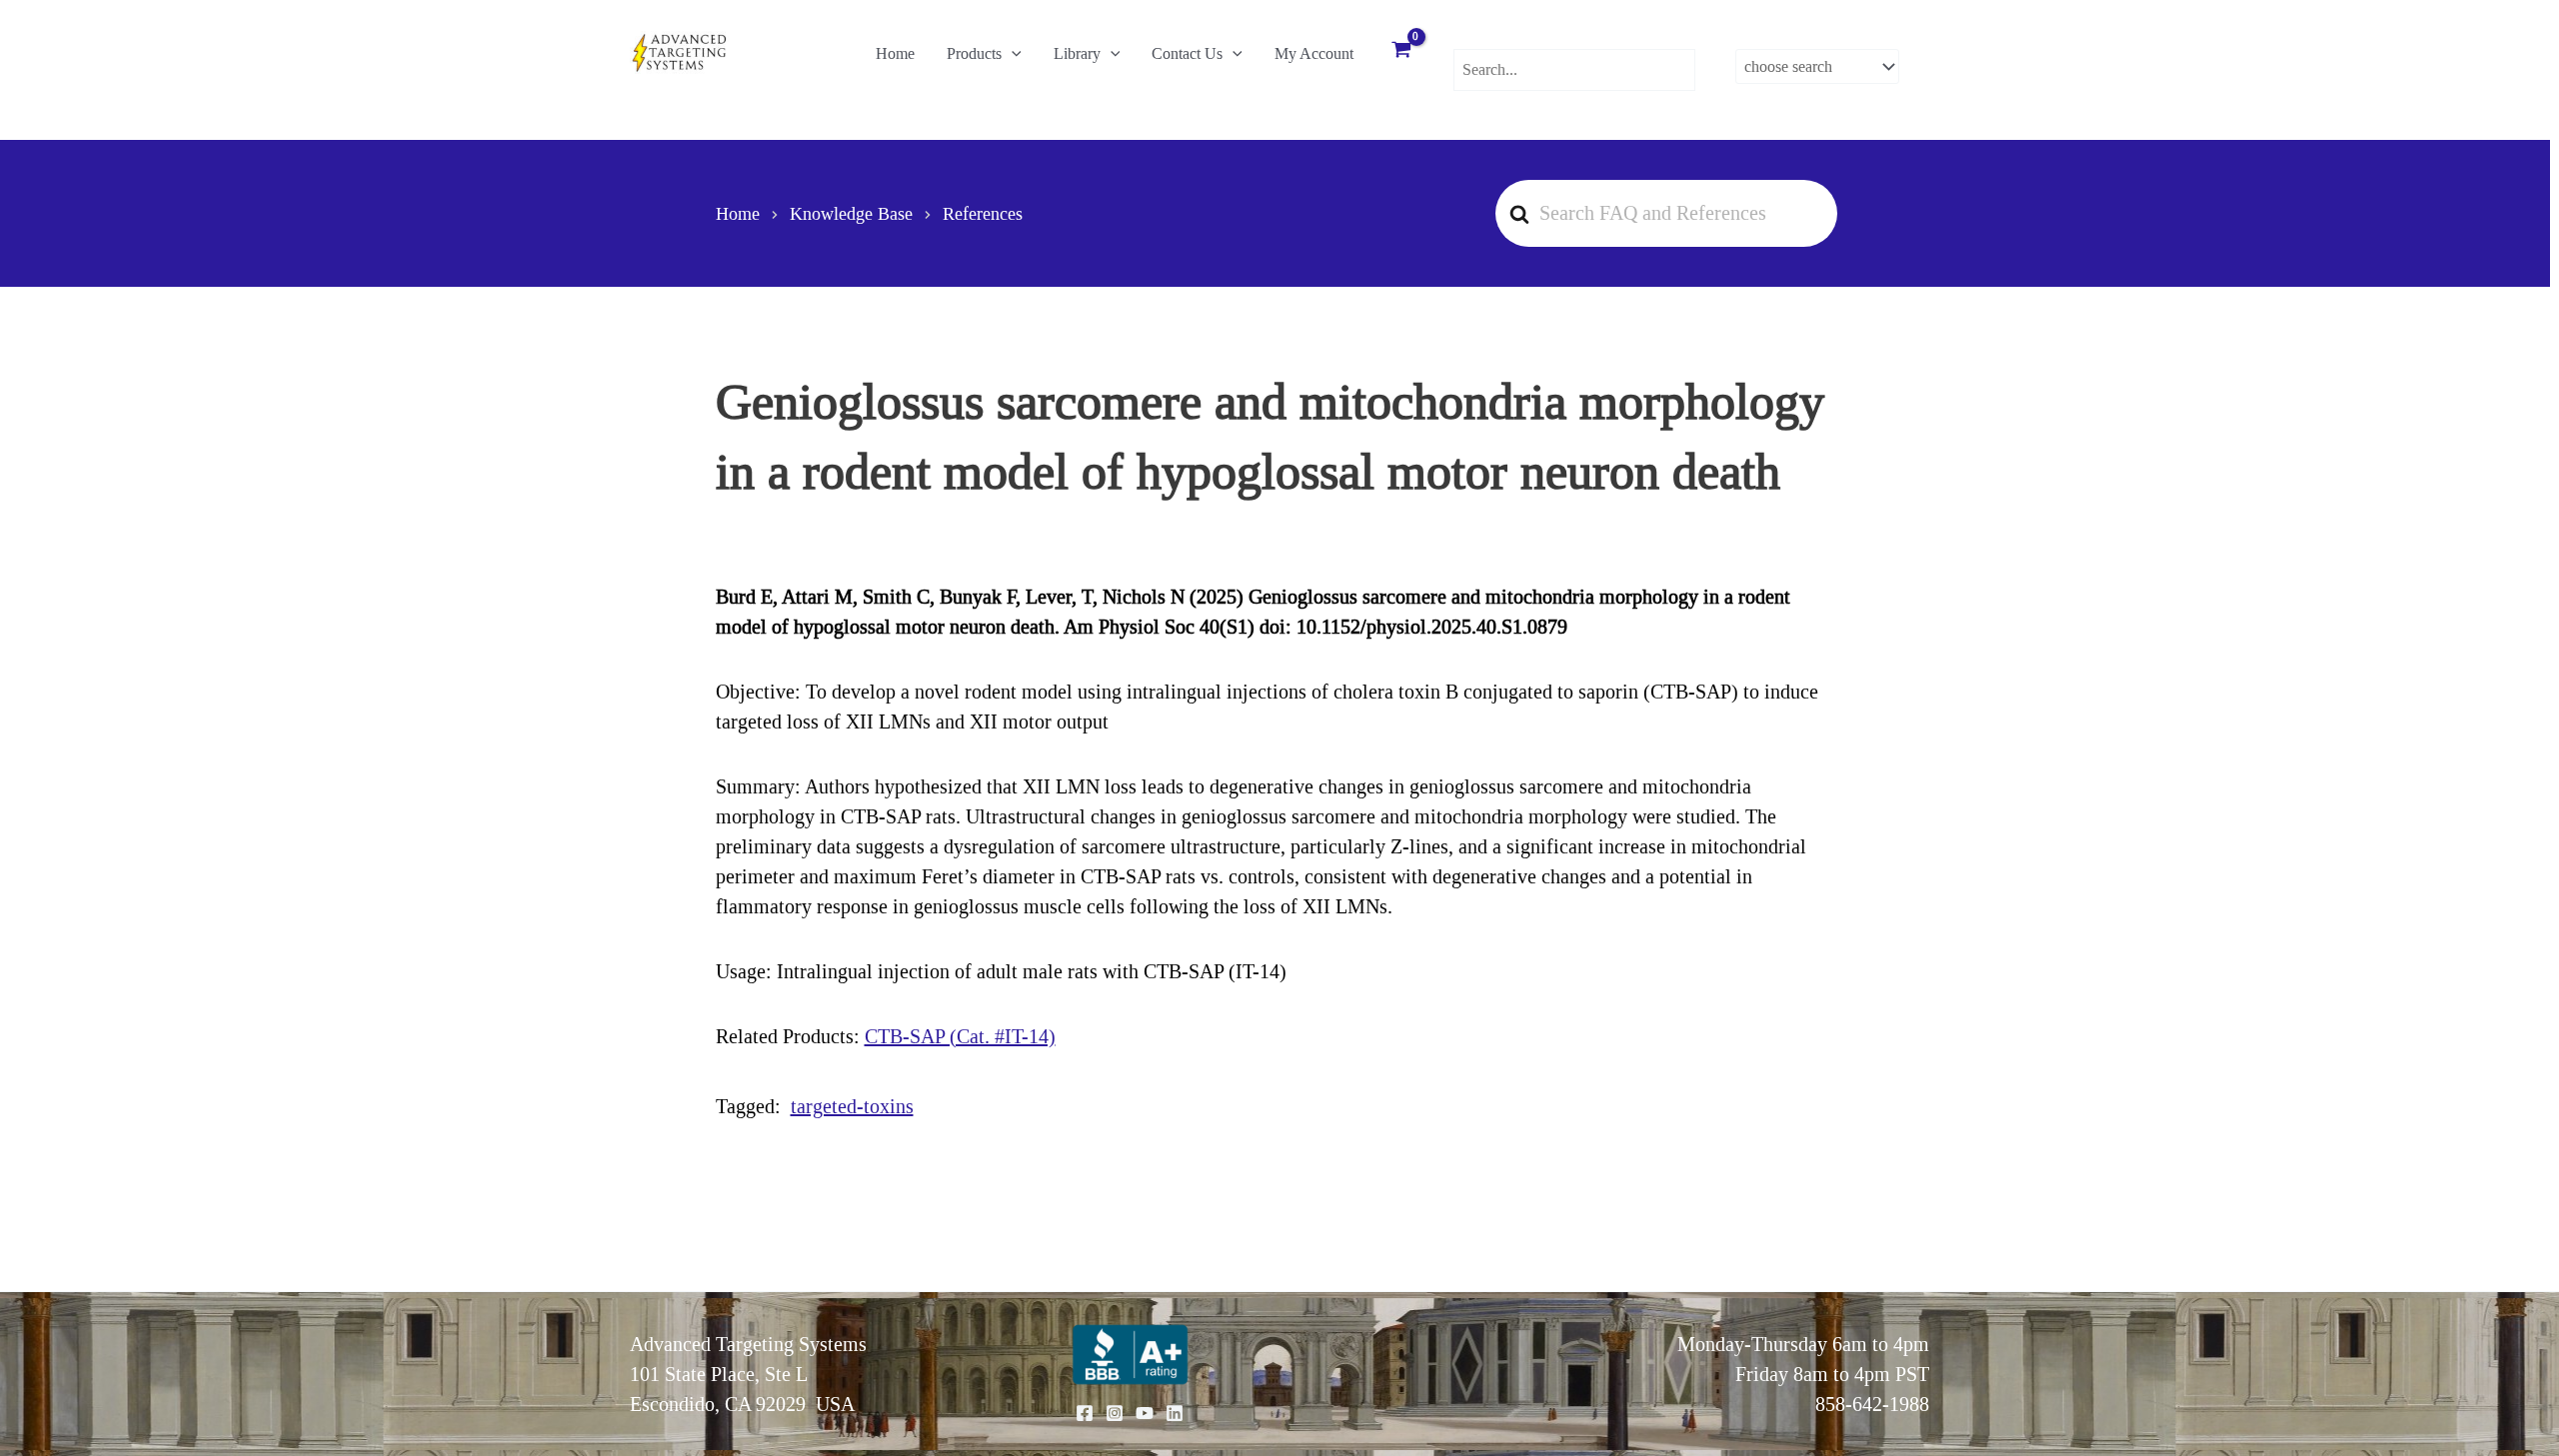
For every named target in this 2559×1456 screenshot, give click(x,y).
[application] (1012, 54)
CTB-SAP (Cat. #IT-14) (960, 1036)
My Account (1314, 53)
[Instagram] (1115, 1413)
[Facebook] (1085, 1413)
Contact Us (1187, 53)
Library (1077, 53)
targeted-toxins (852, 1106)
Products (974, 53)
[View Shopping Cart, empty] (1401, 52)
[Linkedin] (1175, 1413)
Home (895, 53)
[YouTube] (1145, 1413)
